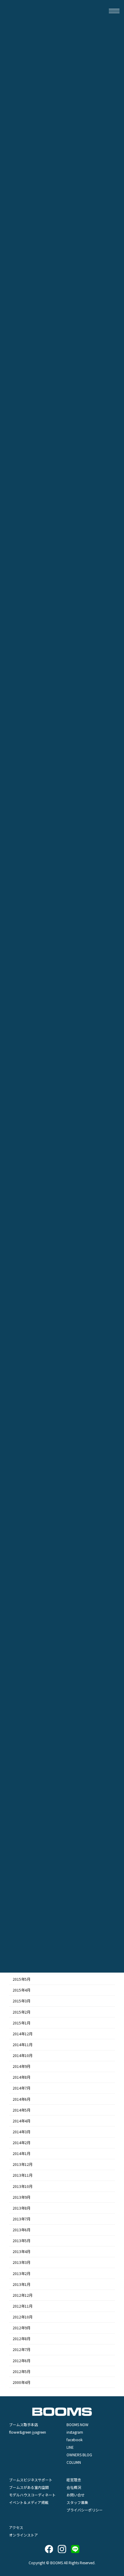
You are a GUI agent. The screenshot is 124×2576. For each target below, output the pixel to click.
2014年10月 (23, 2055)
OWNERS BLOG (79, 2455)
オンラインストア (23, 2535)
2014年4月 (22, 2121)
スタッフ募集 (77, 2502)
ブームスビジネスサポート (31, 2480)
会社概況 (74, 2487)
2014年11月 (23, 2045)
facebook (74, 2440)
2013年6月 (22, 2230)
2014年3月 (22, 2132)
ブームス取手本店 (23, 2424)
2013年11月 (23, 2175)
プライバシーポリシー (85, 2510)
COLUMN (74, 2462)
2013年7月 (22, 2219)
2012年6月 (22, 2360)
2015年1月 (22, 2023)
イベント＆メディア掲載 (29, 2502)
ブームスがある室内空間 (29, 2487)
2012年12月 (23, 2295)
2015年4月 (22, 1990)
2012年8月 (22, 2339)
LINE (70, 2447)
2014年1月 (22, 2154)
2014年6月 (22, 2099)
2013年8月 (22, 2208)
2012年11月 (23, 2306)
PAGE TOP (115, 2313)
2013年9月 (22, 2197)
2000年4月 (22, 2382)
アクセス (16, 2527)
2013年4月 (22, 2252)
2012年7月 (22, 2350)
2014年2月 (22, 2143)
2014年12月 (23, 2033)
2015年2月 (22, 2012)
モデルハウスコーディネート (32, 2495)
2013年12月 (23, 2164)
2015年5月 (22, 1979)
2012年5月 (22, 2371)
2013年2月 (22, 2273)
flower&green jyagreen (28, 2432)
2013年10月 (23, 2186)
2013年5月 (22, 2241)
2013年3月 (22, 2262)
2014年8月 (22, 2077)
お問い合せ (76, 2495)
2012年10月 (23, 2317)
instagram (75, 2432)
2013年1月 (22, 2284)
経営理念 (74, 2480)
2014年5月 (22, 2110)
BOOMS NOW (77, 2424)
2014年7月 (22, 2088)
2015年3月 (22, 2001)
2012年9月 (22, 2328)
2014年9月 (22, 2066)
